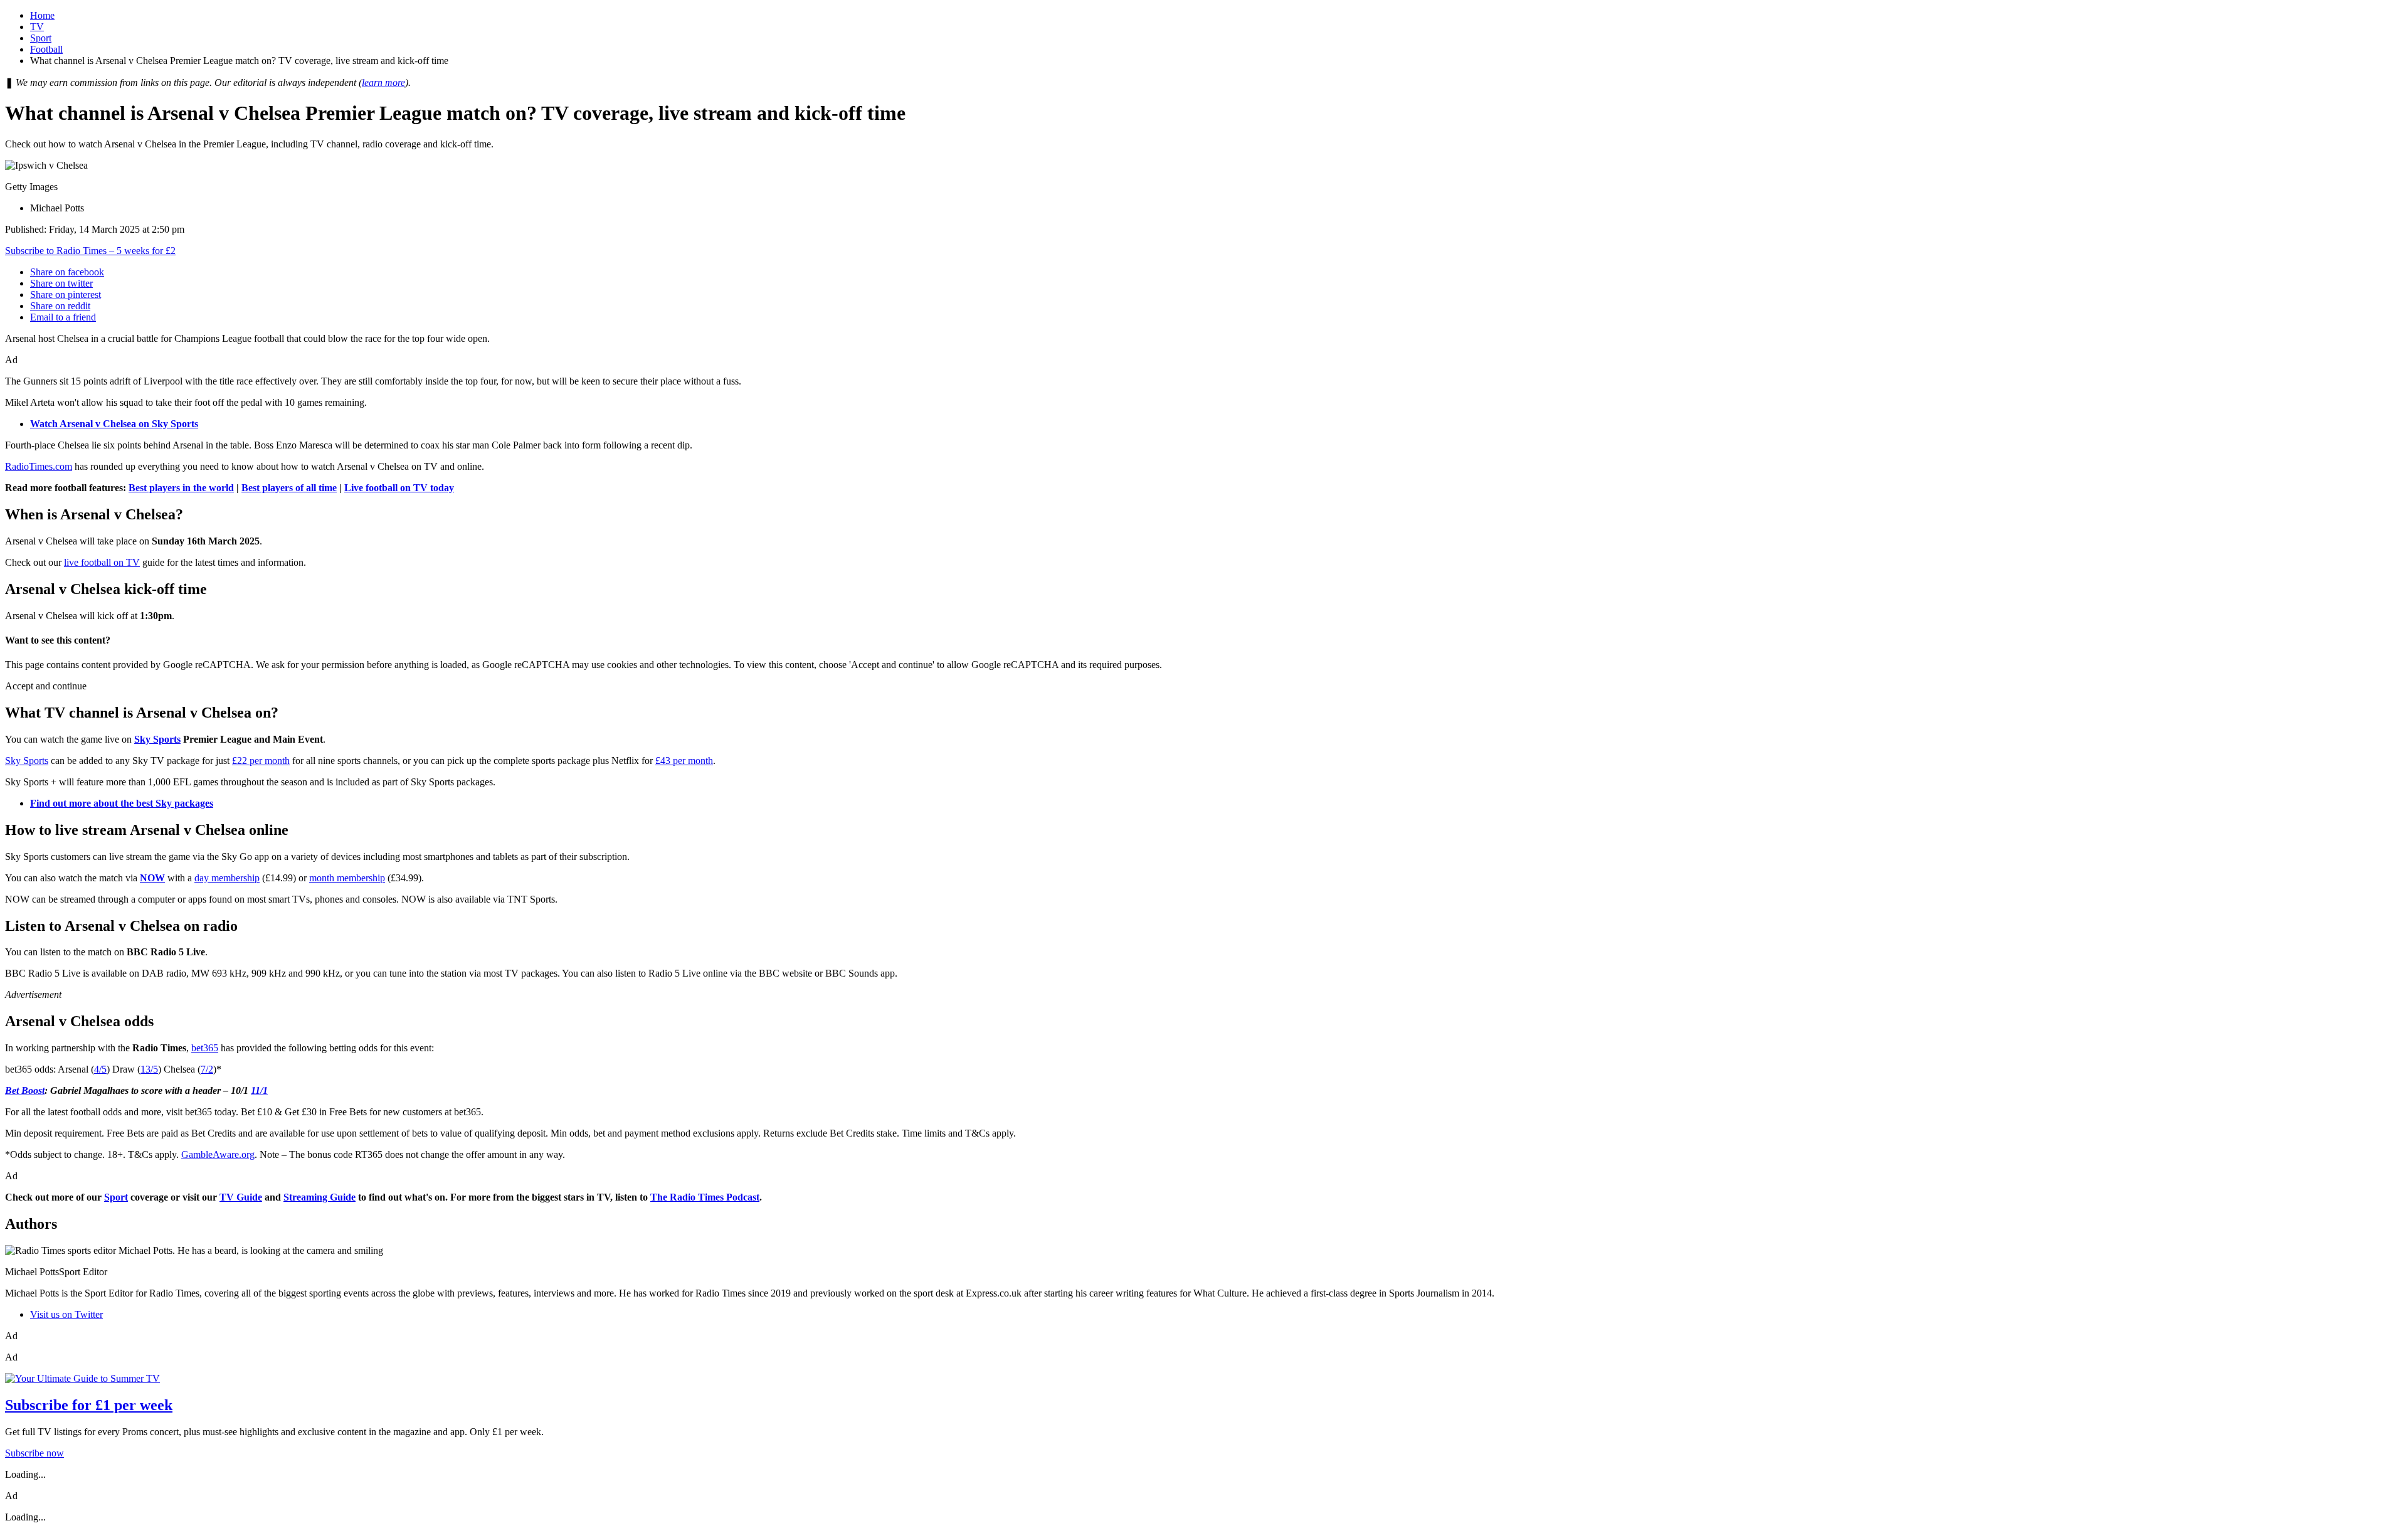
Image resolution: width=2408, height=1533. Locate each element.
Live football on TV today (399, 488)
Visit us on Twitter (66, 1314)
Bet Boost (25, 1090)
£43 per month (684, 761)
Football (46, 49)
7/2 (207, 1069)
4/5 (100, 1069)
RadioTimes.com (39, 466)
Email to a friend (63, 317)
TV (37, 27)
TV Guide (241, 1197)
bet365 (205, 1048)
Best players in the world (181, 488)
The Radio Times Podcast (705, 1197)
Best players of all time (289, 488)
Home (42, 15)
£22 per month (261, 761)
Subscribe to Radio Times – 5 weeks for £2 (90, 251)
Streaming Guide (319, 1197)
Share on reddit (60, 306)
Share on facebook (67, 272)
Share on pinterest (66, 294)
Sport (41, 38)
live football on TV (102, 562)
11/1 (259, 1090)
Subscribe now (34, 1453)
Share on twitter (61, 283)
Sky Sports (157, 739)
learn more (383, 82)
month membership (347, 878)
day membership (227, 878)
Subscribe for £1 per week (89, 1405)
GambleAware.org (218, 1154)
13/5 (149, 1069)
